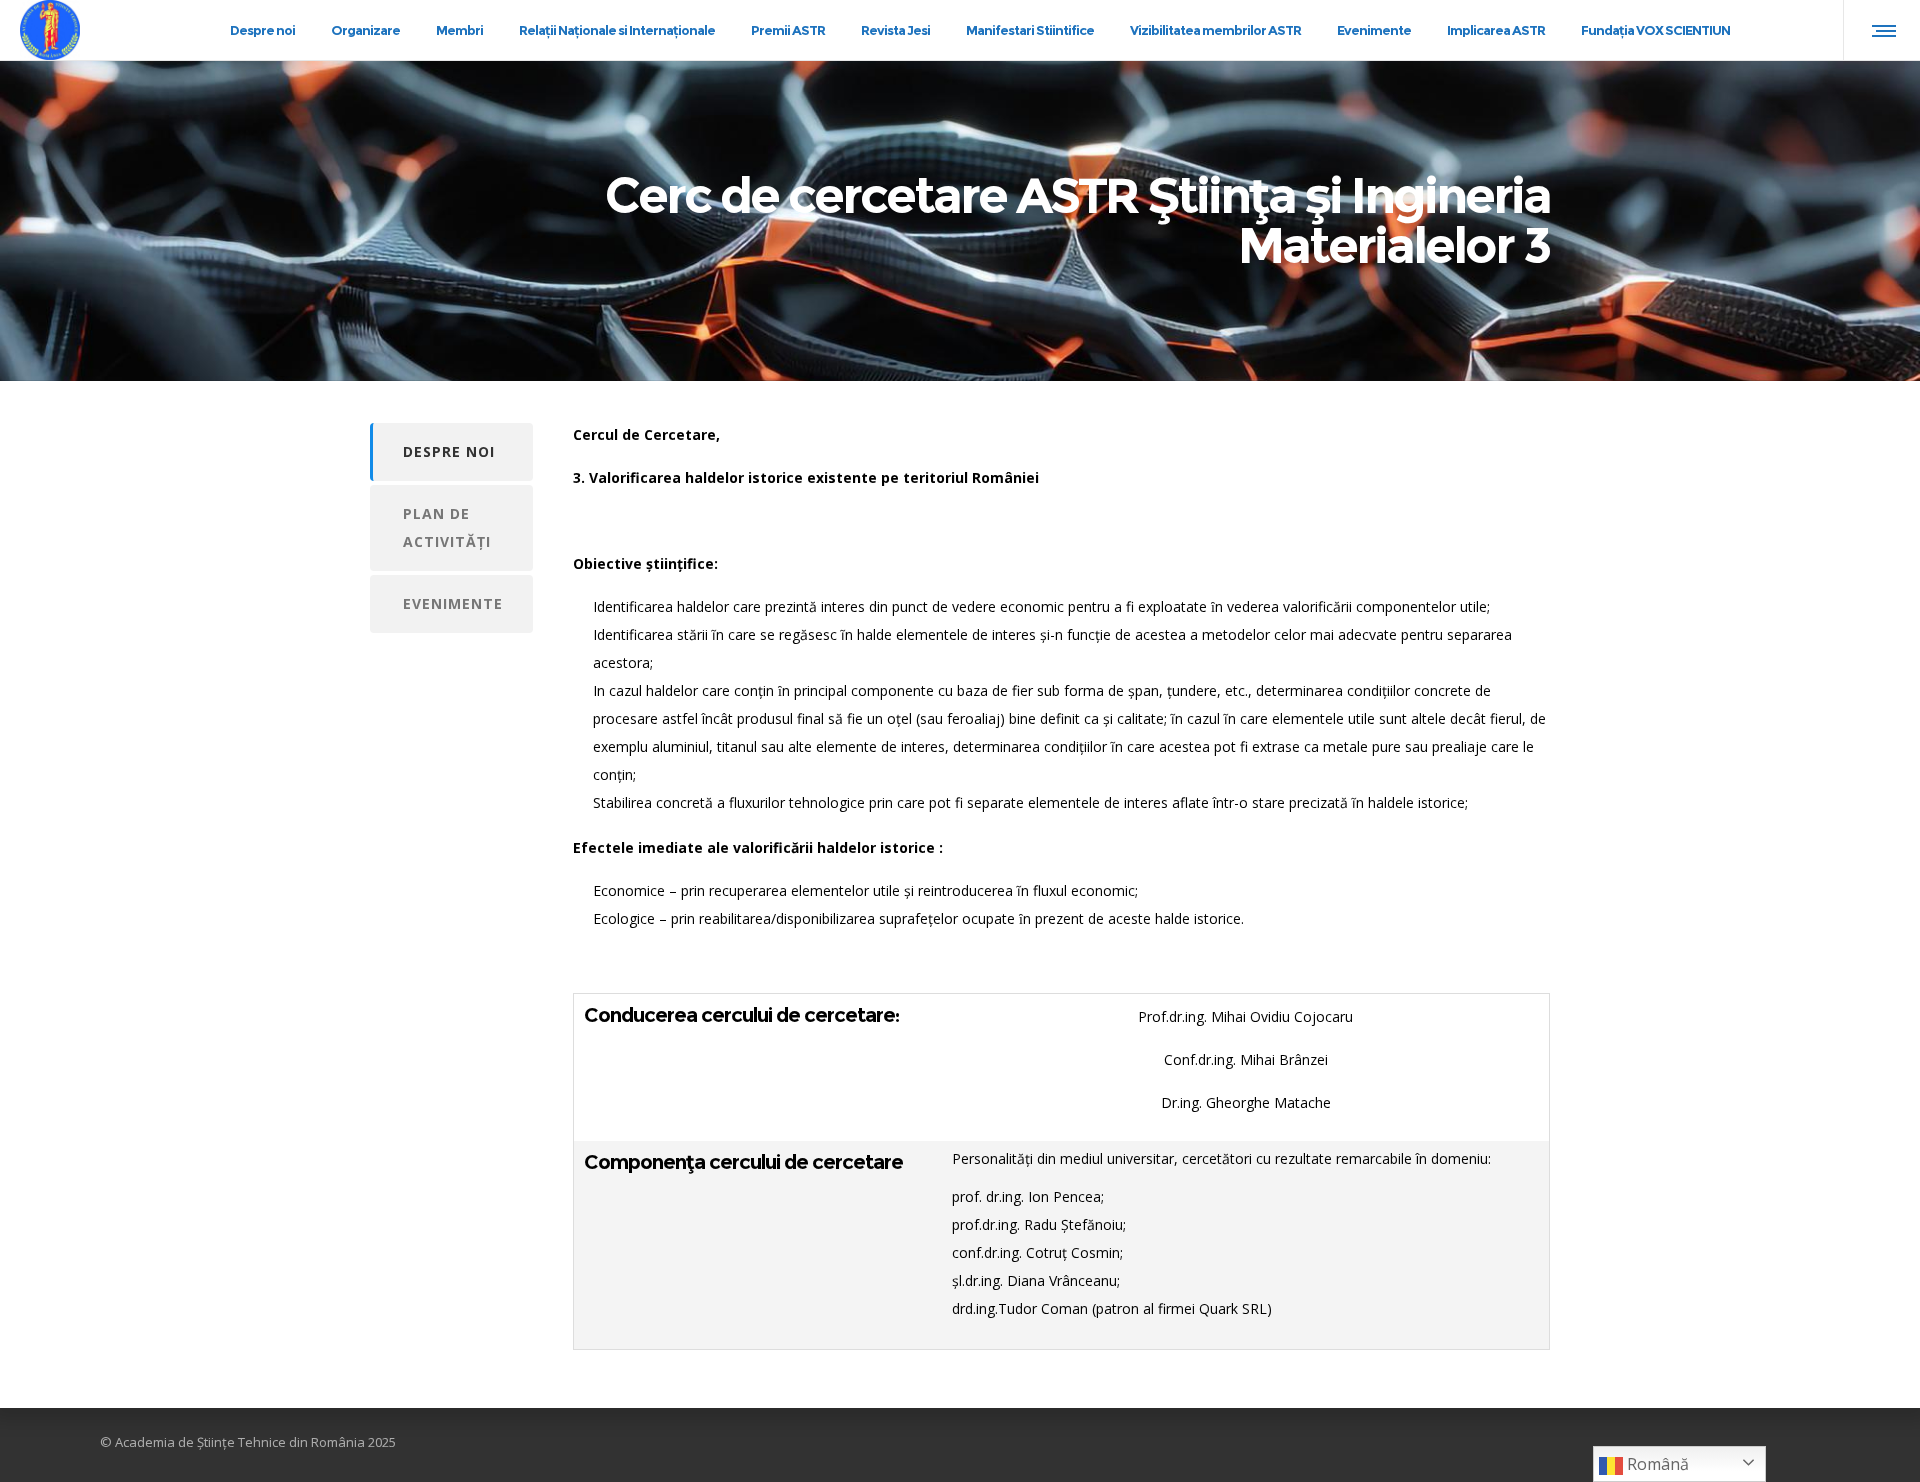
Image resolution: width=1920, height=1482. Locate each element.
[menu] (1880, 30)
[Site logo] (68, 30)
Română (1656, 1464)
